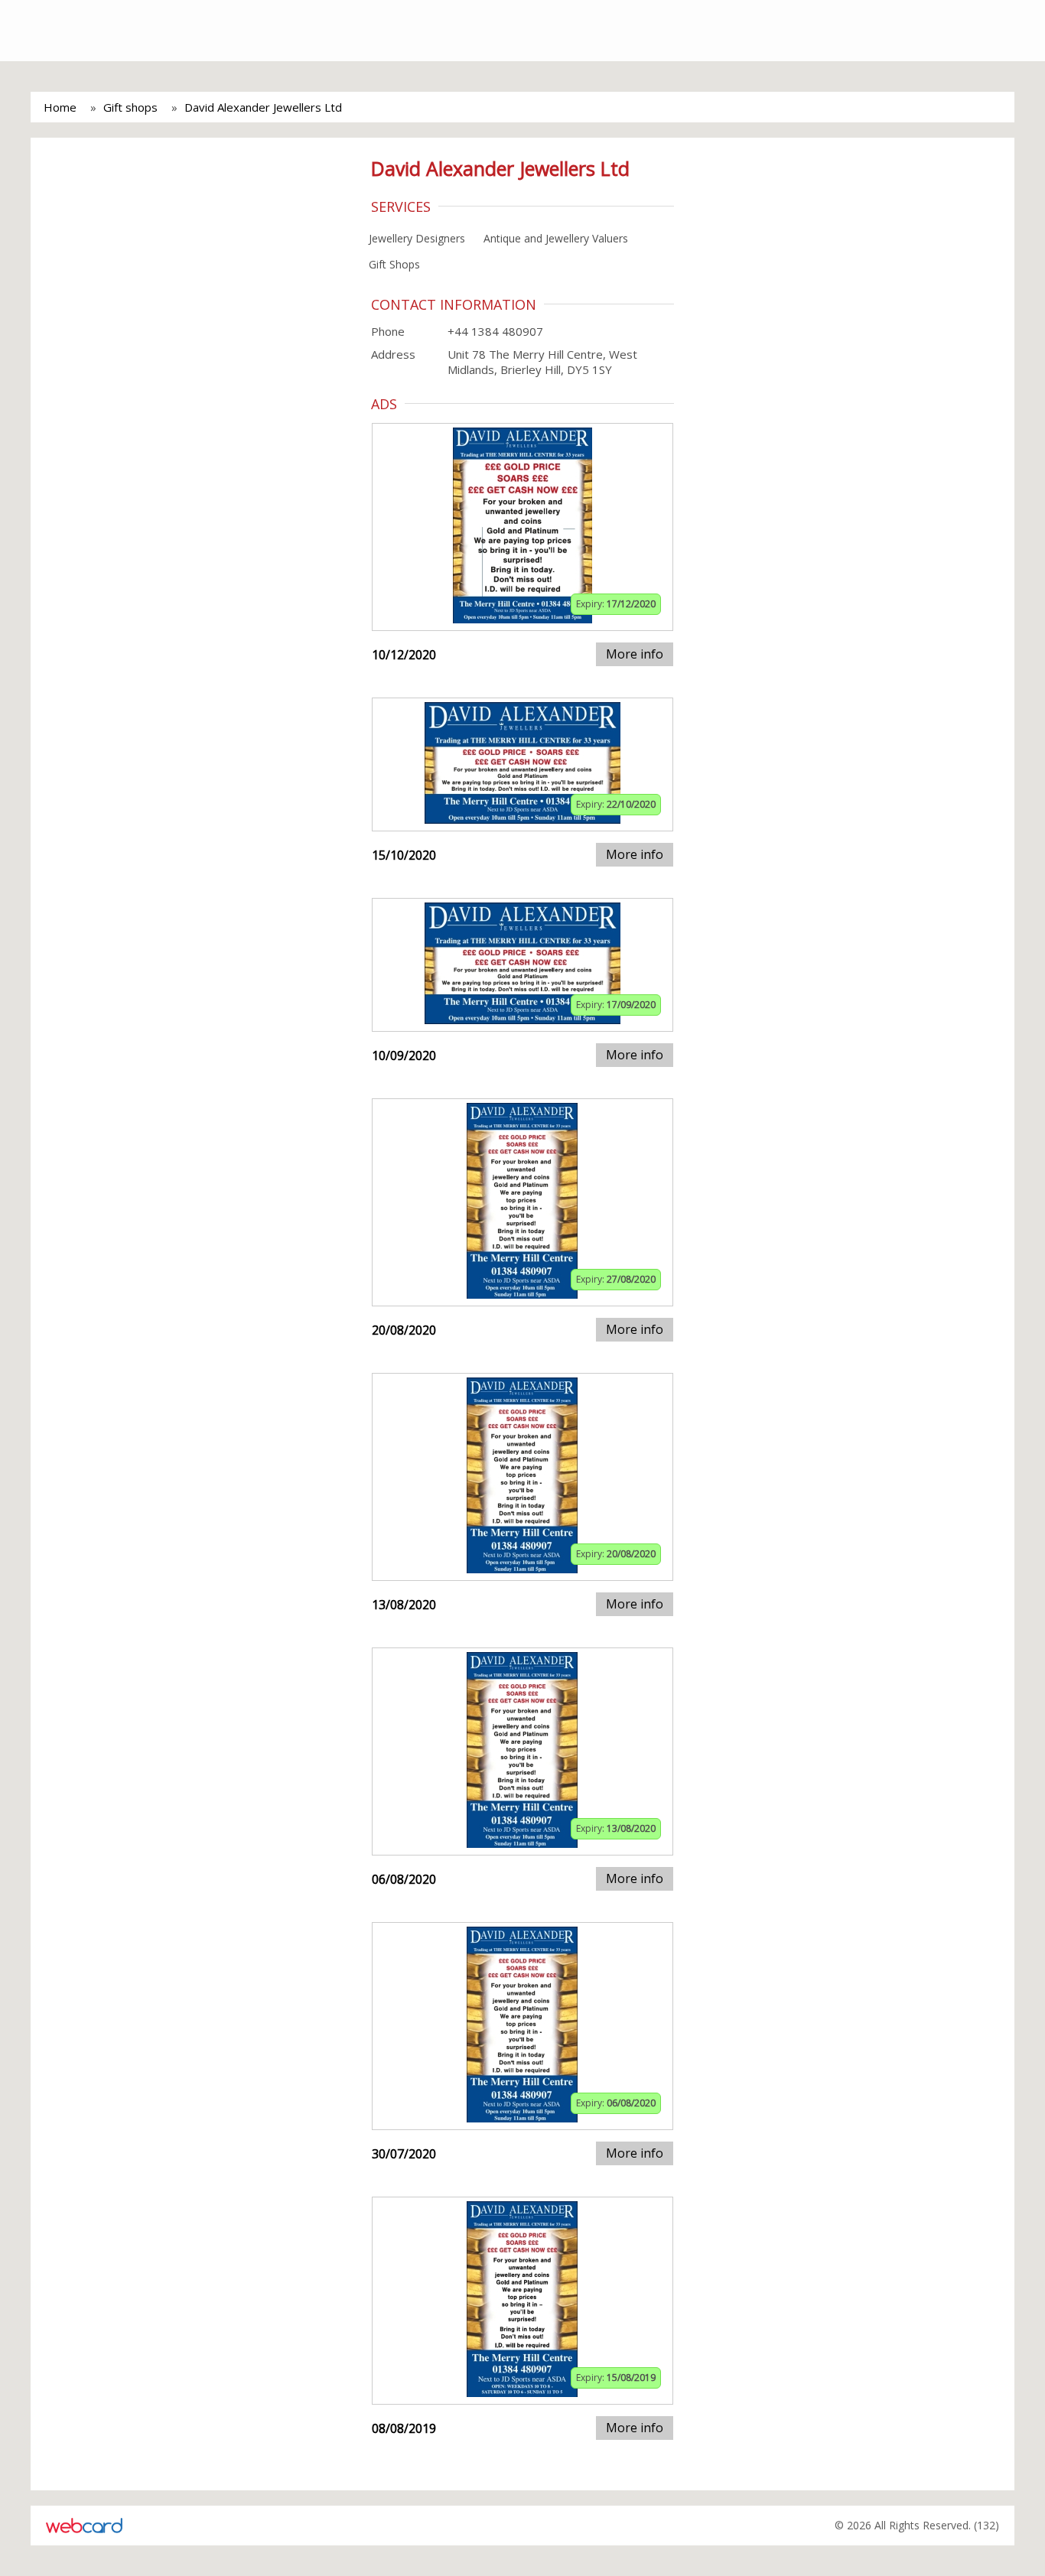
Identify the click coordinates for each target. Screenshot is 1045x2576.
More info (635, 654)
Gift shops (130, 107)
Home (60, 107)
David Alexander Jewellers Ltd (263, 107)
